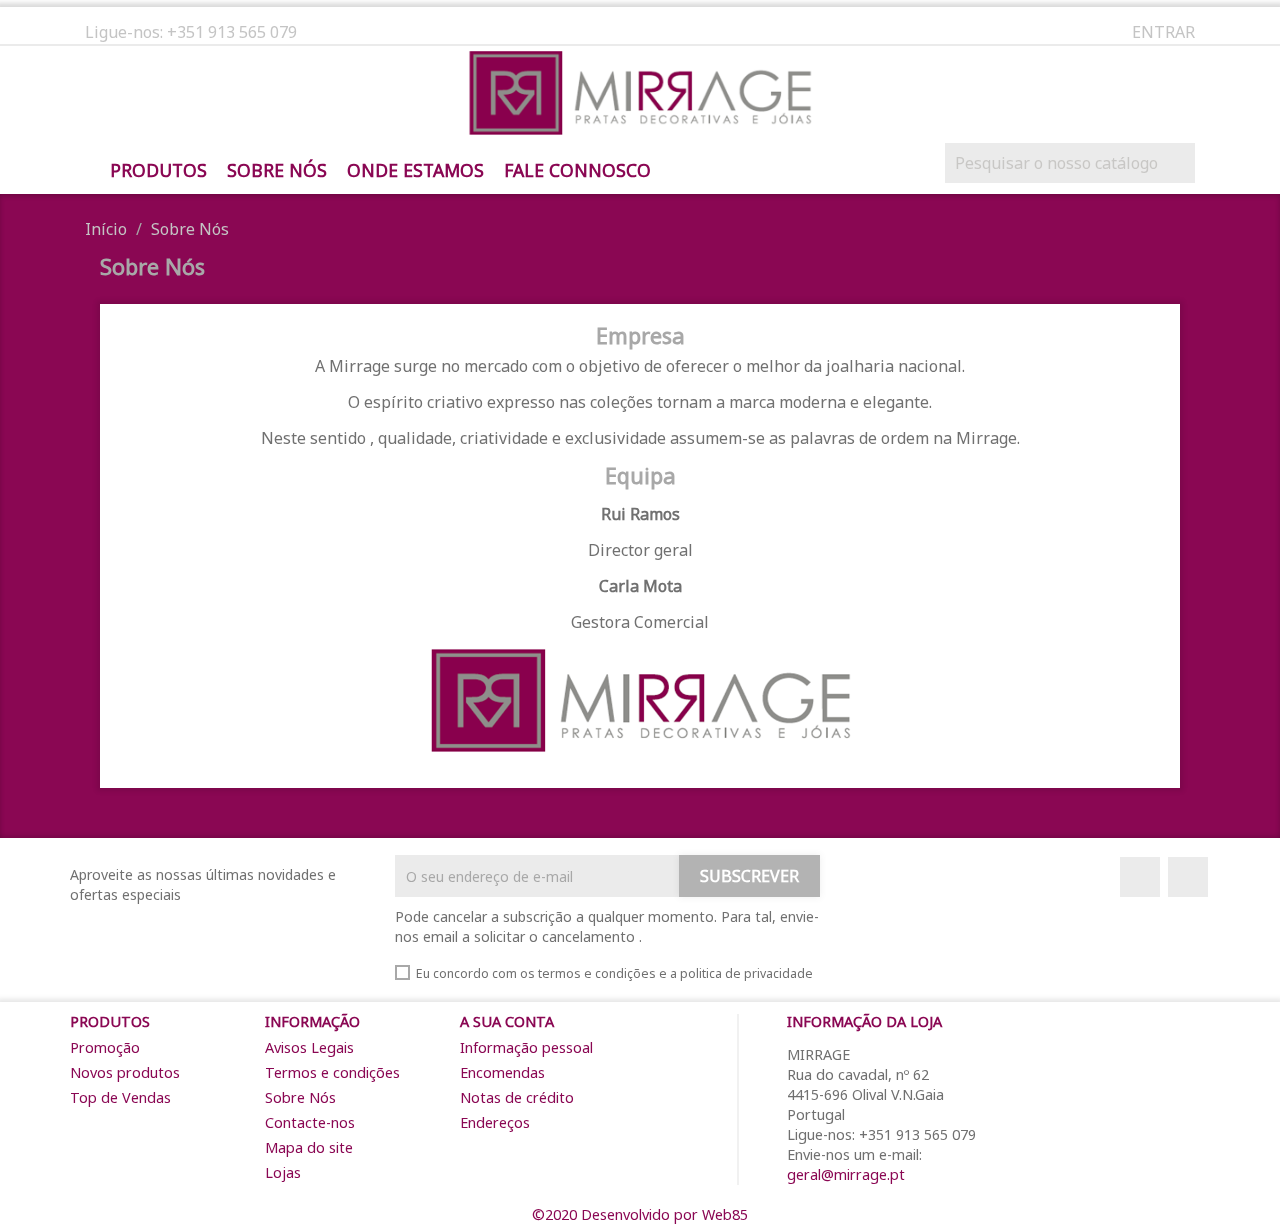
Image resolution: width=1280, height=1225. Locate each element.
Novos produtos (125, 1072)
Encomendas (502, 1072)
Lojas (283, 1172)
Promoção (105, 1047)
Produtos (158, 171)
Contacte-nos (310, 1122)
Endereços (495, 1122)
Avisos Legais (309, 1047)
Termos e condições (332, 1072)
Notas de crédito (517, 1097)
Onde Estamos (415, 171)
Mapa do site (309, 1147)
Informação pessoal (526, 1047)
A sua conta (507, 1021)
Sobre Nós (277, 171)
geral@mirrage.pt (846, 1174)
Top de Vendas (120, 1097)
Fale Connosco (577, 171)
